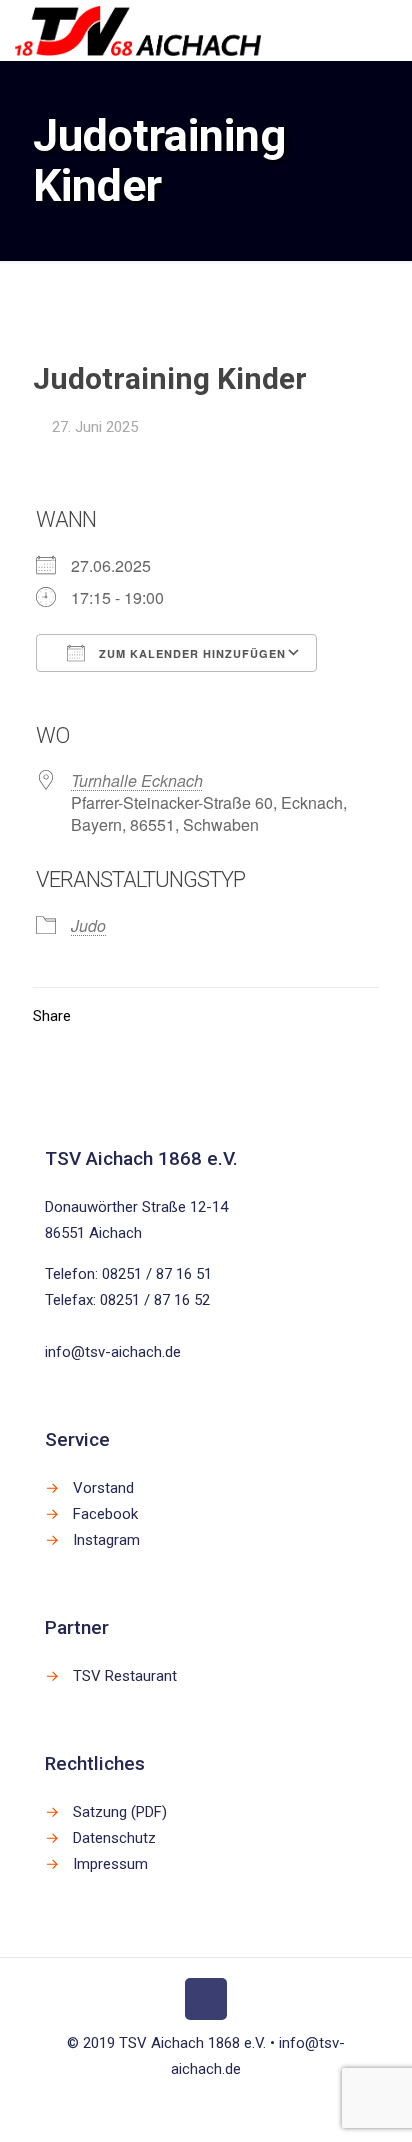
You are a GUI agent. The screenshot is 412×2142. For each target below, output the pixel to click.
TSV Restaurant (125, 1676)
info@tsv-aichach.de (113, 1352)
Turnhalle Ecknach (137, 780)
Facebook (105, 1514)
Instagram (106, 1540)
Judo (88, 925)
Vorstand (103, 1488)
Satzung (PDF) (120, 1812)
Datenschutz (114, 1838)
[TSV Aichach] (138, 30)
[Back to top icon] (206, 1999)
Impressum (110, 1864)
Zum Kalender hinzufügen (190, 653)
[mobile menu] (385, 30)
